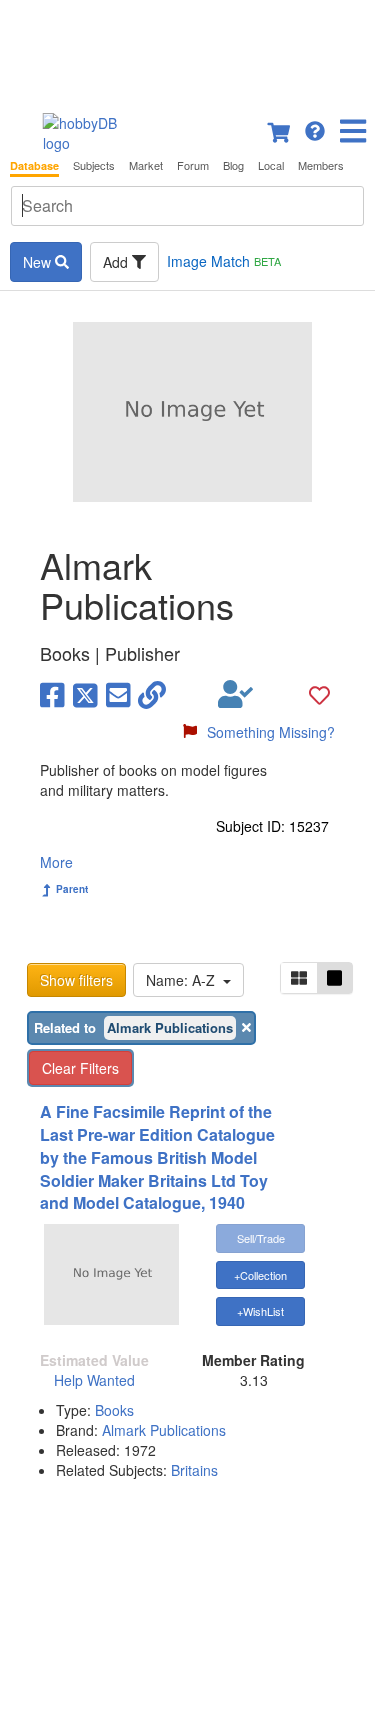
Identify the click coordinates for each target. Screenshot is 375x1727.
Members (321, 165)
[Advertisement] (187, 50)
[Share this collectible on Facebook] (52, 694)
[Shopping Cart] (280, 129)
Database (34, 165)
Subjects (94, 165)
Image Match (224, 261)
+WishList (260, 1311)
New (39, 262)
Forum (193, 165)
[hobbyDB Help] (315, 129)
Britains (194, 1470)
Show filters (76, 980)
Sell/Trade (261, 1238)
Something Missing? (271, 732)
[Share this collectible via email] (118, 694)
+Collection (260, 1275)
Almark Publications (164, 1430)
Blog (233, 165)
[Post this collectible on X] (85, 694)
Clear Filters (80, 1068)
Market (146, 165)
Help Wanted (94, 1380)
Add (117, 262)
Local (271, 165)
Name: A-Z (184, 980)
